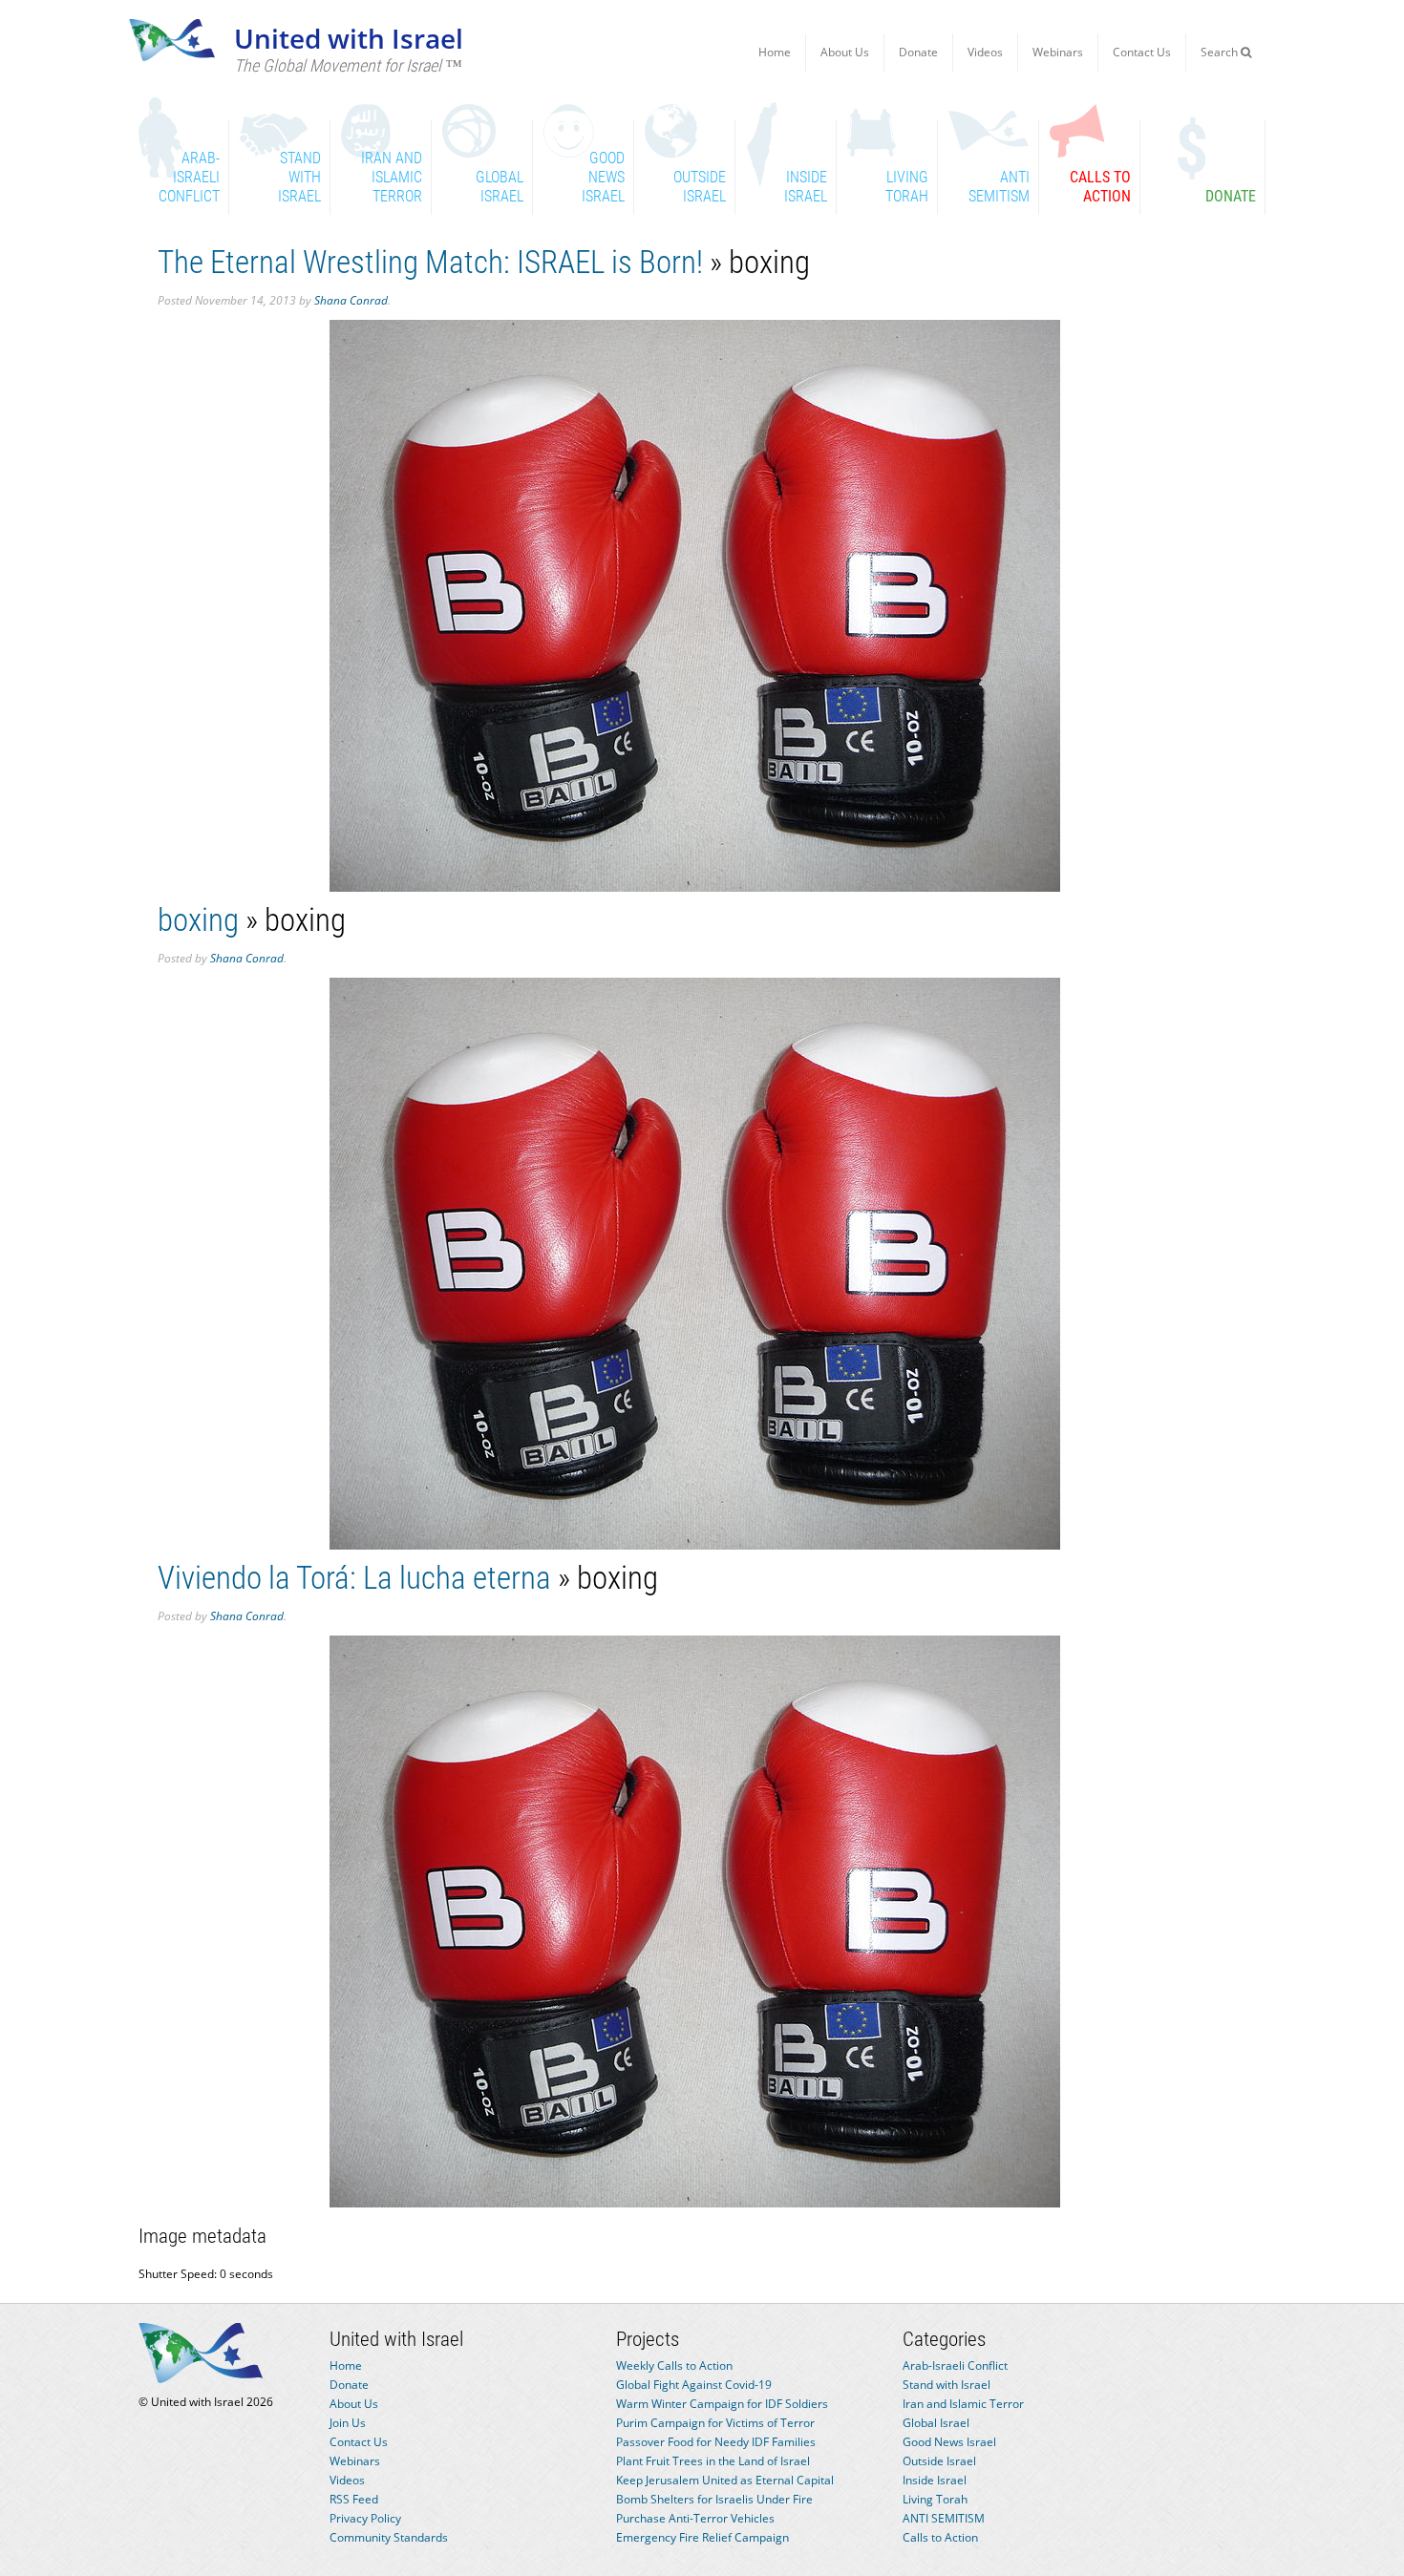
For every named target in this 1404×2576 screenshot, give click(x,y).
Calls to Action (940, 2537)
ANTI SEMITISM (944, 2518)
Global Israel (936, 2423)
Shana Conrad (351, 300)
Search (1221, 52)
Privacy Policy (365, 2518)
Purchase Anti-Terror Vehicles (695, 2518)
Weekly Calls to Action (674, 2365)
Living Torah (935, 2499)
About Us (845, 52)
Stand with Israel (947, 2385)
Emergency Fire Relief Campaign (702, 2537)
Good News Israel (949, 2442)
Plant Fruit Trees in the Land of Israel (713, 2461)
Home (775, 52)
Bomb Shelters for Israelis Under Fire (714, 2499)
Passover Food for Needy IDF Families (716, 2442)
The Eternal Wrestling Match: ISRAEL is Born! (430, 262)
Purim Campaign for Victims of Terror (715, 2423)
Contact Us (1142, 52)
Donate (918, 52)
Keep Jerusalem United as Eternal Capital (725, 2480)
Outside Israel (939, 2461)
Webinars (1058, 52)
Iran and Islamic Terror (963, 2404)
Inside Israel (935, 2480)
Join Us (348, 2423)
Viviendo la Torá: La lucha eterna (354, 1578)
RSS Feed (354, 2499)
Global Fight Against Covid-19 (694, 2385)
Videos (985, 52)
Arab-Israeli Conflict (955, 2365)
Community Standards (389, 2537)
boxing (198, 920)
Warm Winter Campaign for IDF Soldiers (722, 2404)
